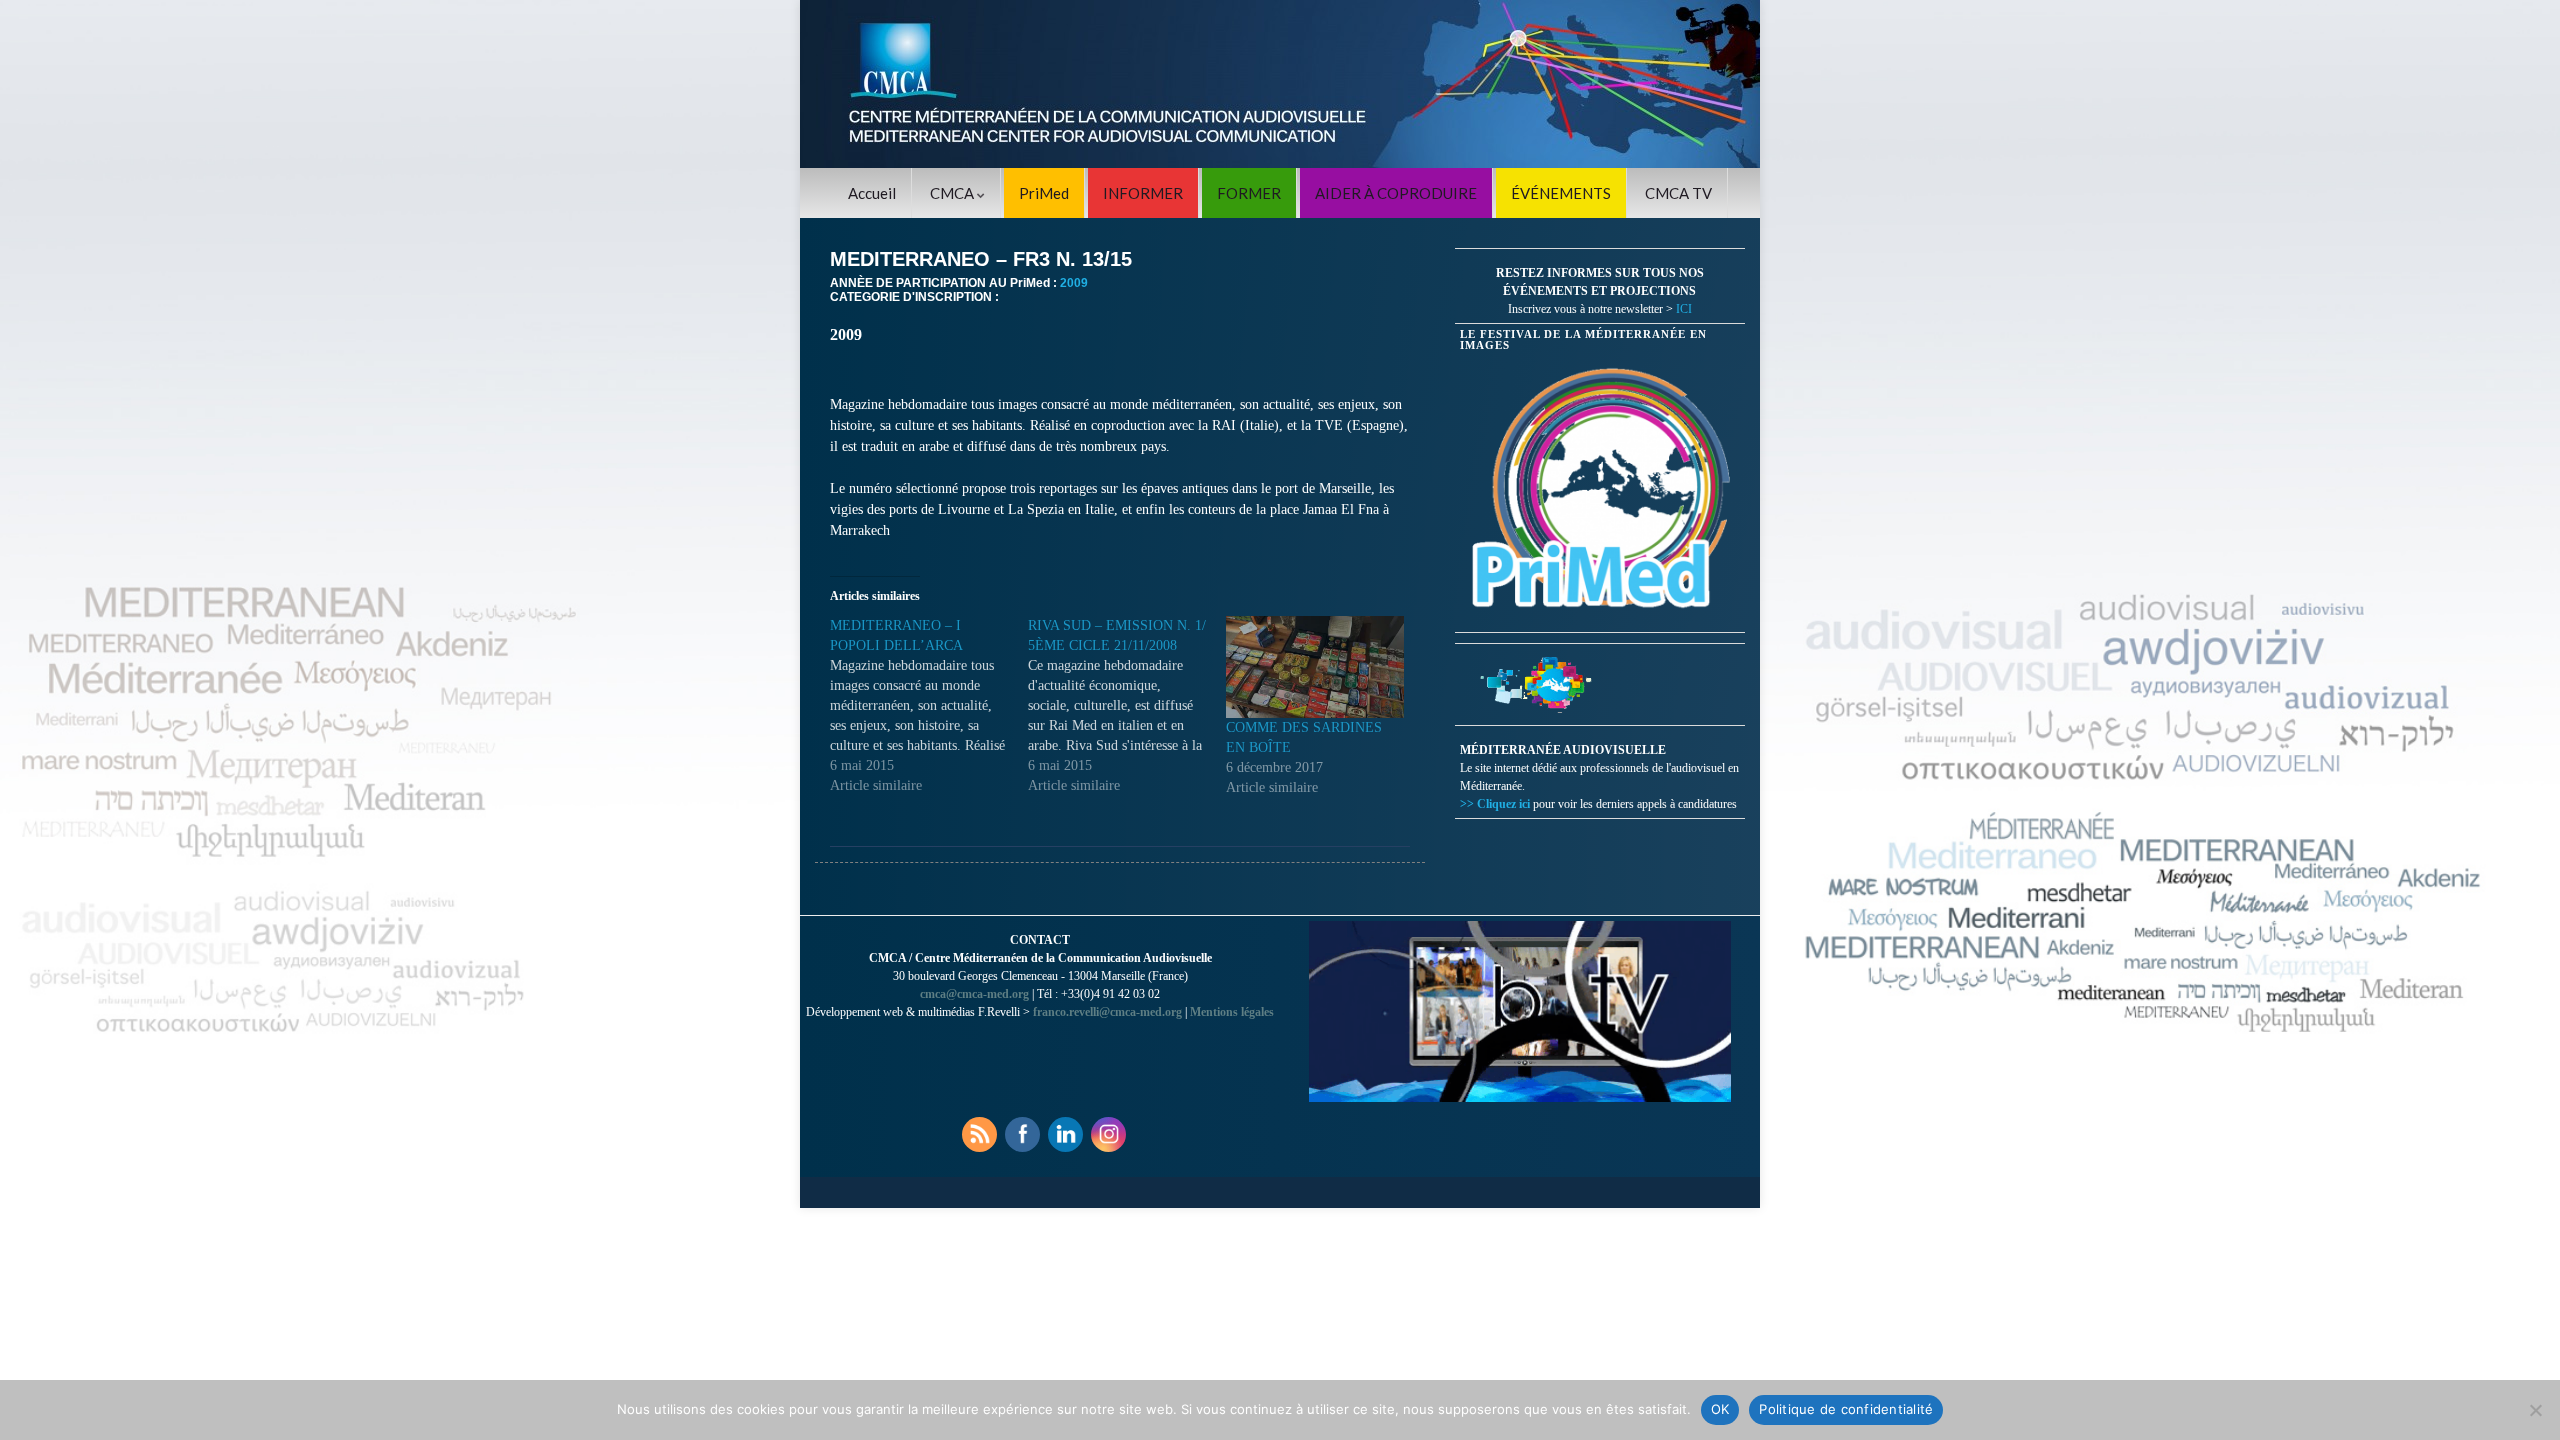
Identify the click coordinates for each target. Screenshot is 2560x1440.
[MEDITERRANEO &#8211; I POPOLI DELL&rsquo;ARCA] (929, 706)
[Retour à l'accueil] (1280, 84)
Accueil (872, 193)
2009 (1074, 283)
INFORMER (1143, 193)
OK (1720, 1409)
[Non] (2535, 1410)
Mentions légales (1232, 1012)
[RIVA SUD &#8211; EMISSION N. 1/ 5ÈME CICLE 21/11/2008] (1127, 706)
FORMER (1249, 193)
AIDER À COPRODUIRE (1396, 193)
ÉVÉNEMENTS (1561, 193)
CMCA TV (1678, 193)
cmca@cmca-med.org (974, 994)
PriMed (1044, 193)
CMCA (953, 193)
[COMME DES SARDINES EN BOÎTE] (1315, 667)
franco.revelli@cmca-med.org (1107, 1012)
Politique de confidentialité (1846, 1409)
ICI (1684, 309)
